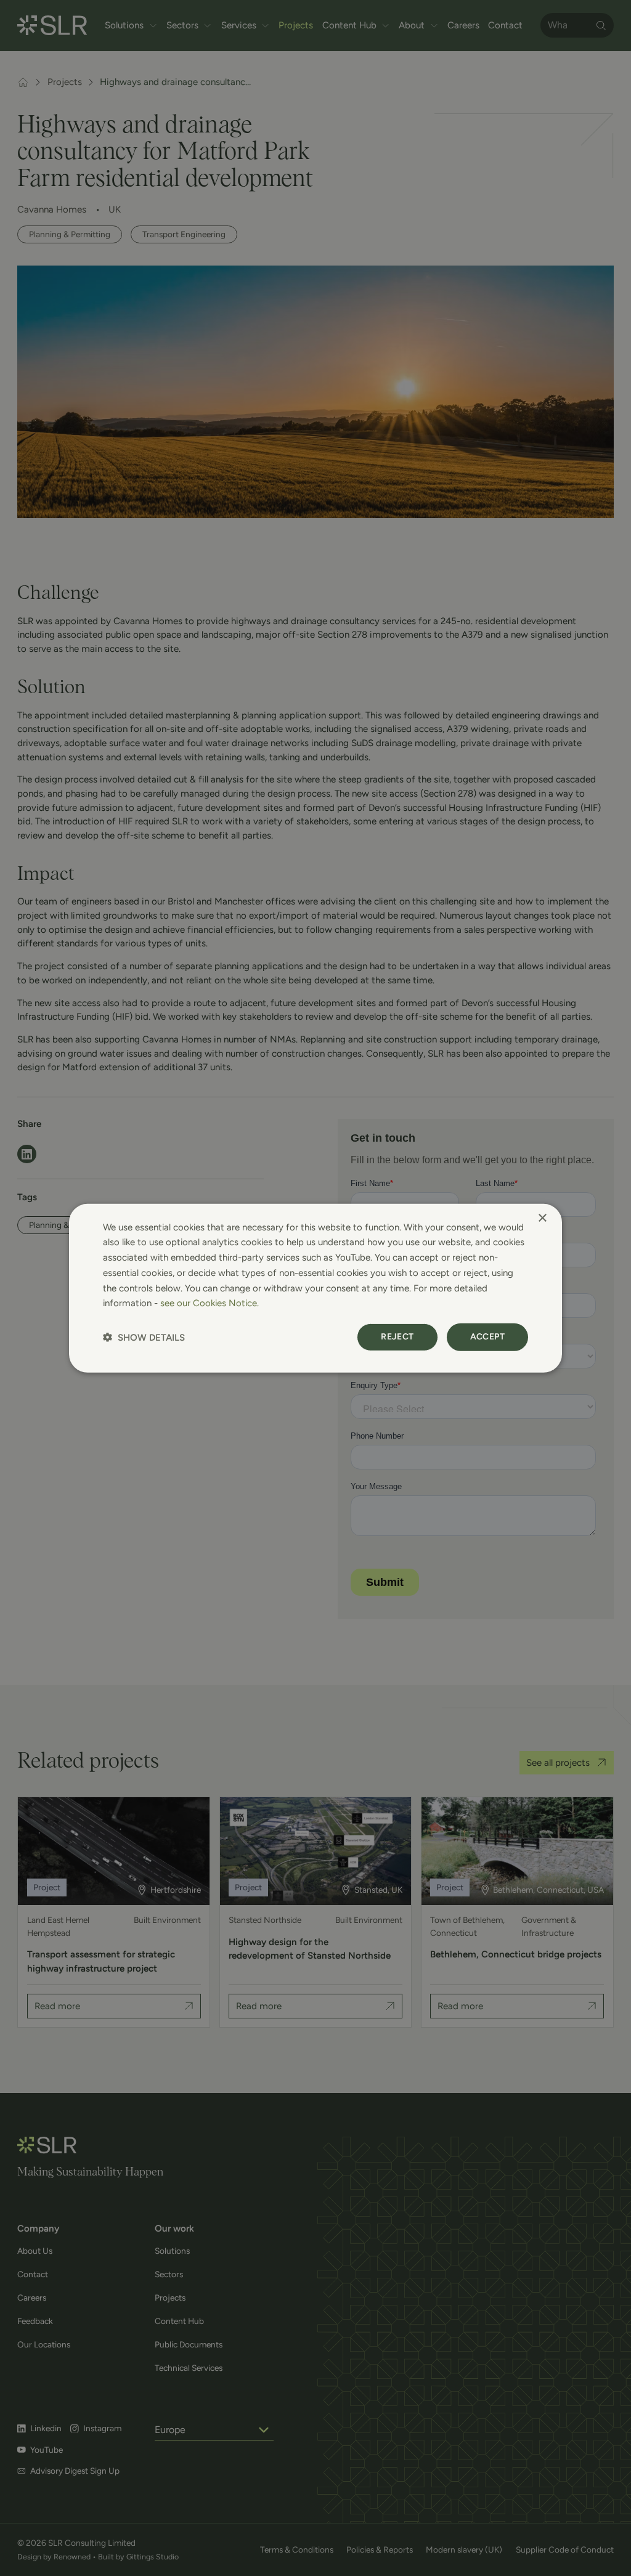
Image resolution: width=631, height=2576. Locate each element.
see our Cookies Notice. (210, 1303)
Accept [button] (487, 1337)
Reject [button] (397, 1337)
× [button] (542, 1218)
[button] (144, 1337)
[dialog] (315, 1288)
